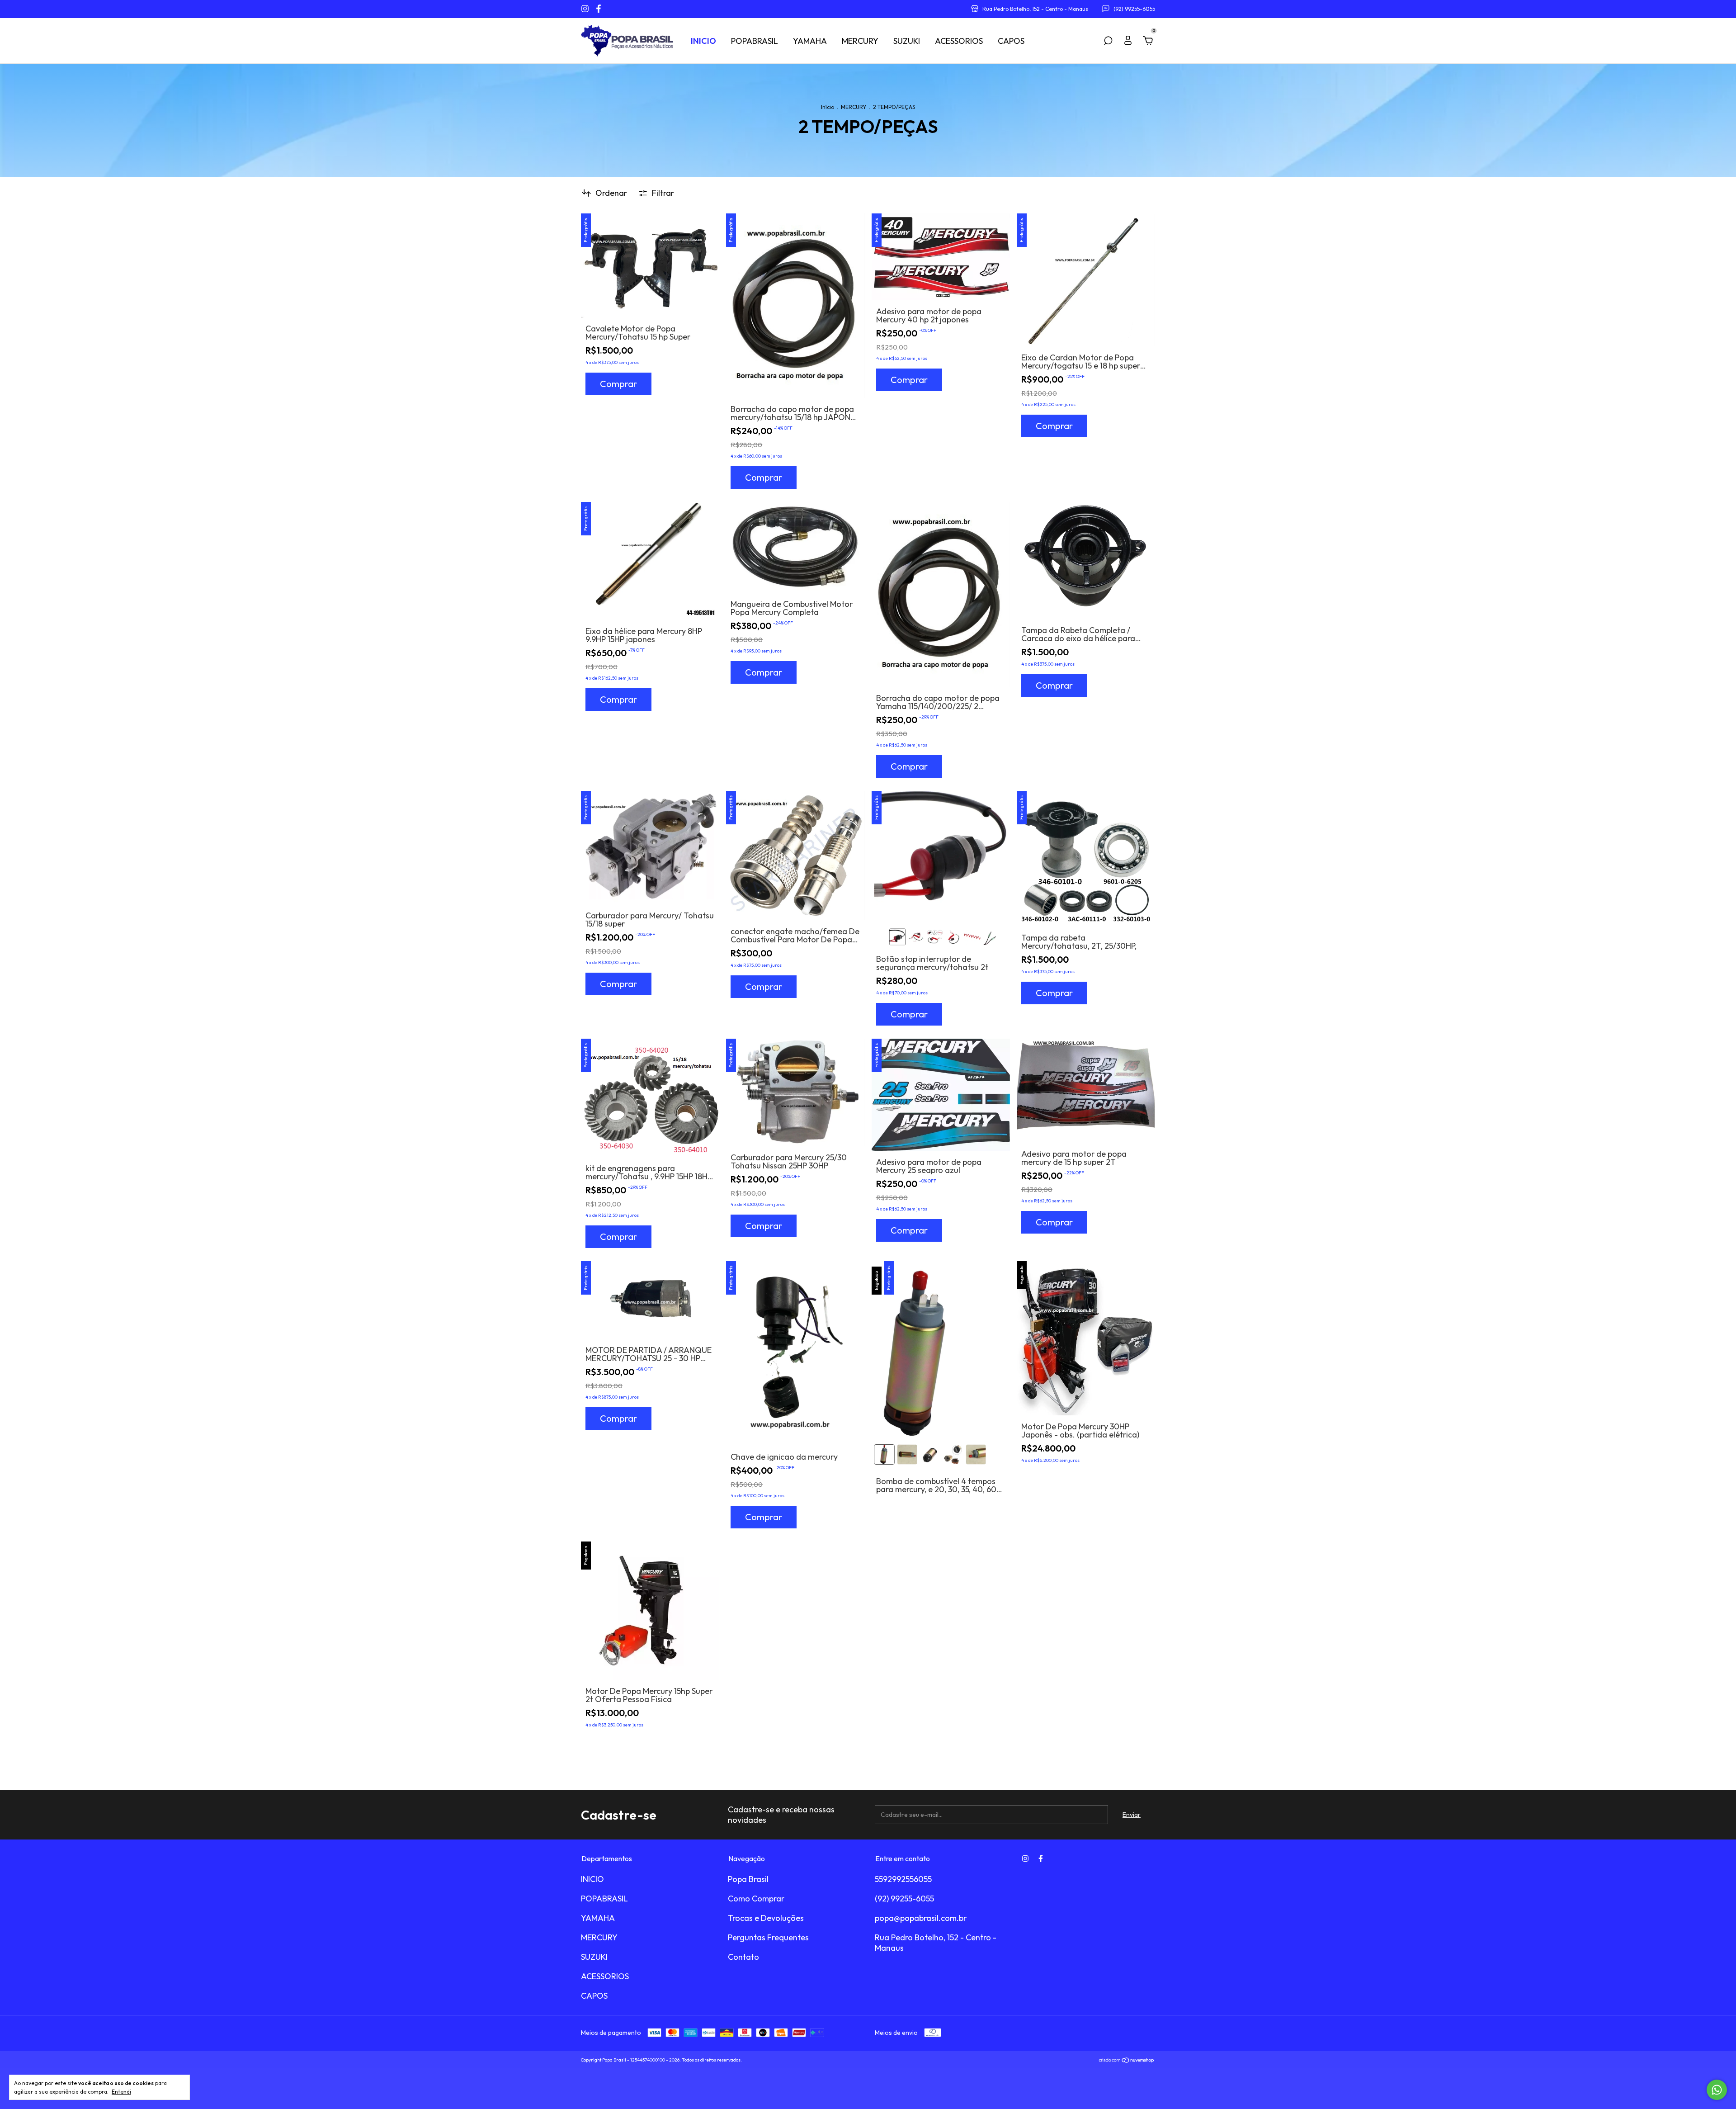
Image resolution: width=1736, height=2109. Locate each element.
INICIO (703, 41)
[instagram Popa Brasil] (586, 9)
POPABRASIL (755, 41)
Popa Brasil (748, 1879)
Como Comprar (756, 1899)
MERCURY (860, 41)
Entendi (121, 2092)
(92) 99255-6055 (904, 1899)
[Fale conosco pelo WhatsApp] (1717, 2090)
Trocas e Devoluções (766, 1918)
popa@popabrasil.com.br (921, 1918)
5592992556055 (903, 1879)
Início (828, 107)
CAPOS (1011, 41)
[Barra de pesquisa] (1108, 41)
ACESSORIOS (959, 41)
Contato (743, 1957)
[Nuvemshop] (1127, 2061)
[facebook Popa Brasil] (599, 9)
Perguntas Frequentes (768, 1937)
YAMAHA (810, 41)
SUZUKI (907, 41)
